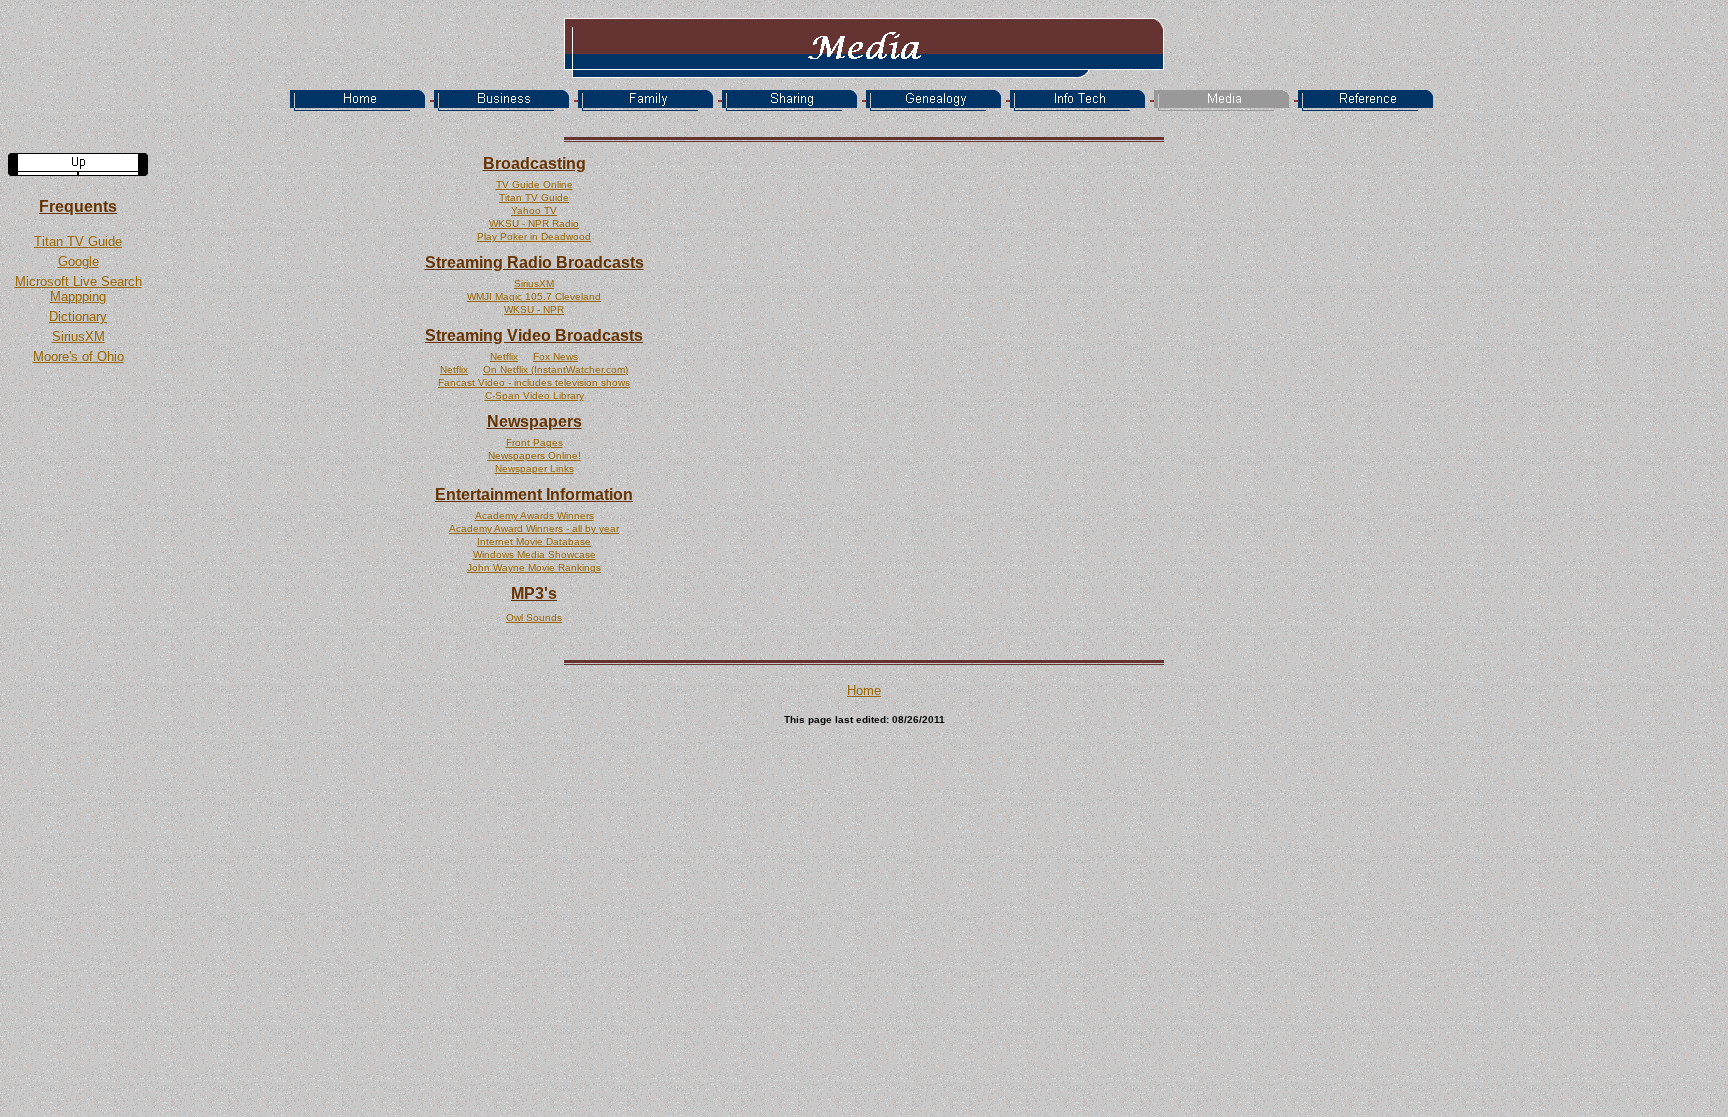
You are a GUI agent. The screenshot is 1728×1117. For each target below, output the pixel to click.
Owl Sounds (534, 617)
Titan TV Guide (78, 241)
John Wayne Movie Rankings (534, 567)
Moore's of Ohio (78, 356)
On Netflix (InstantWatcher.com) (555, 369)
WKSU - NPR (534, 309)
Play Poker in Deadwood (534, 236)
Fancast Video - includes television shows (534, 382)
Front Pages (534, 442)
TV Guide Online (534, 184)
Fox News (555, 356)
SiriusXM (78, 336)
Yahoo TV (534, 210)
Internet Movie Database (534, 541)
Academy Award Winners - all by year (534, 528)
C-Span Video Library (534, 395)
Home (864, 690)
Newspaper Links (534, 468)
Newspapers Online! (534, 455)
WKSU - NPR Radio (534, 223)
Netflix (504, 356)
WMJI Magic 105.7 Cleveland (534, 296)
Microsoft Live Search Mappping (78, 289)
